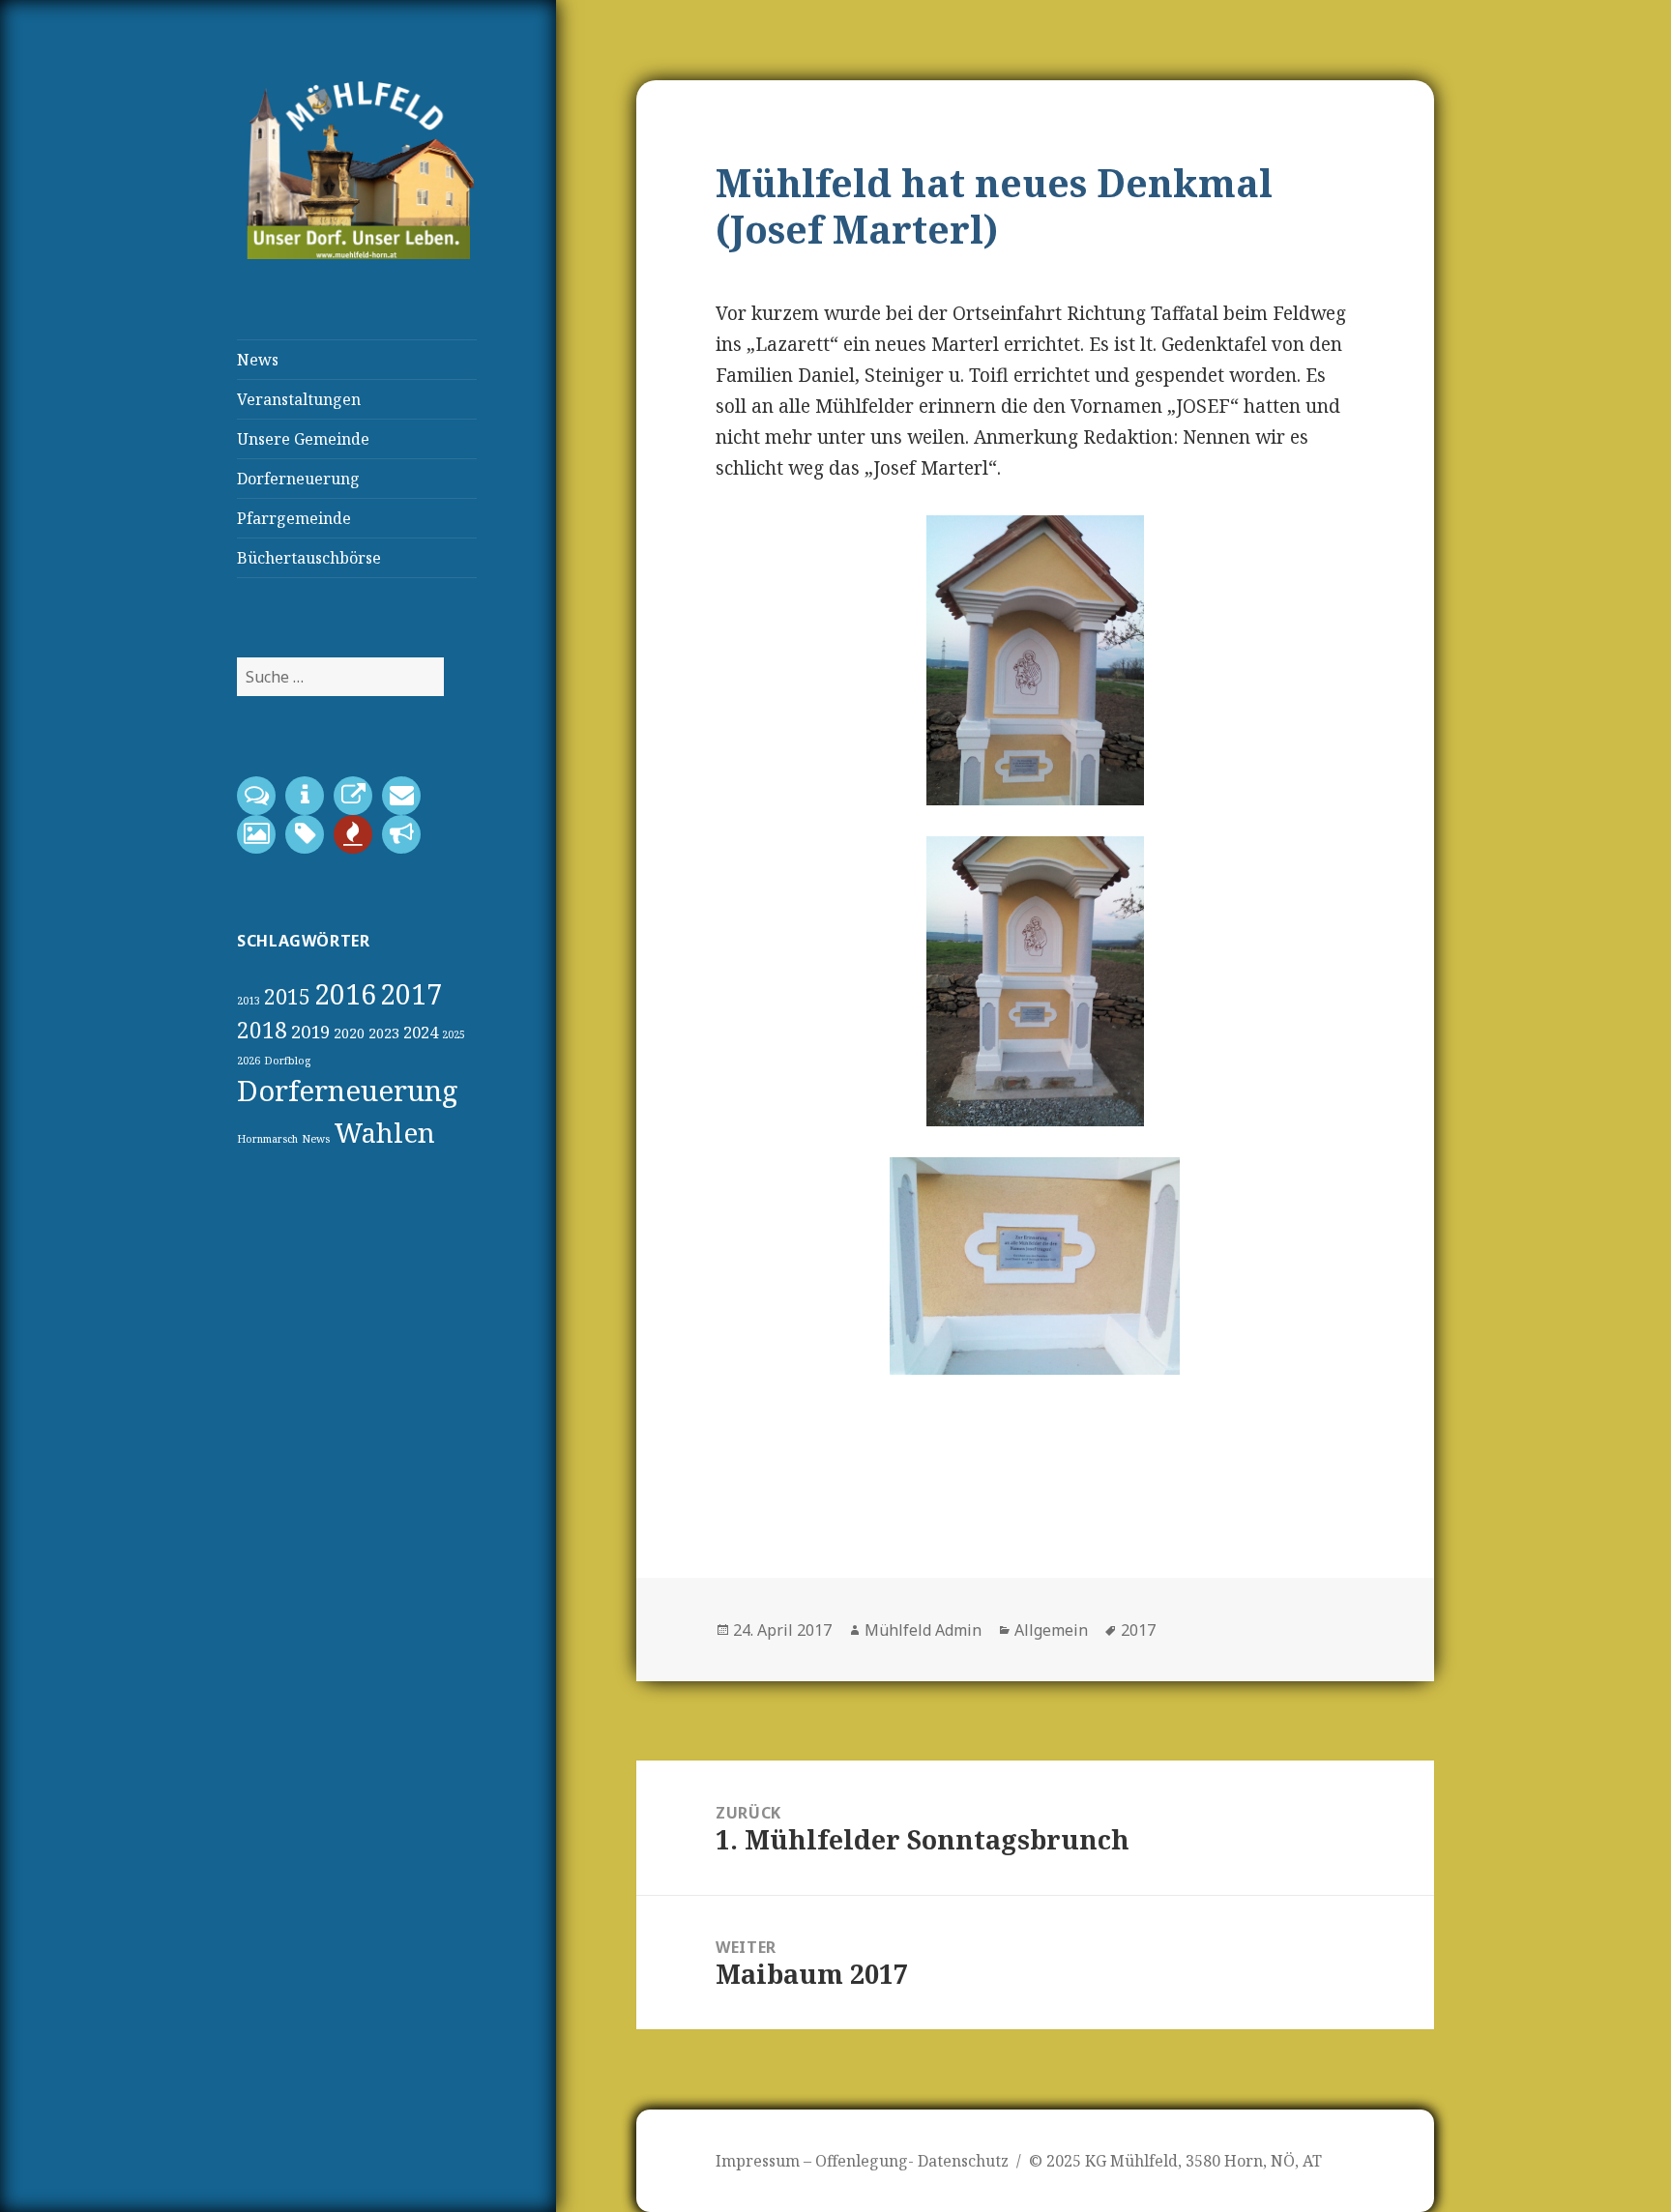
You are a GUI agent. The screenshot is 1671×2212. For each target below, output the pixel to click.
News (258, 360)
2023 (384, 1033)
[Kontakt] (261, 798)
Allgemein (1051, 1630)
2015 (287, 996)
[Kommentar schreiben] (309, 836)
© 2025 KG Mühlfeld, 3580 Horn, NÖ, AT (1175, 2161)
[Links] (358, 798)
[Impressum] (309, 798)
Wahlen (384, 1132)
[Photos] (261, 836)
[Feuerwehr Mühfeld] (358, 836)
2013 (249, 1001)
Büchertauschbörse (309, 558)
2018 (262, 1030)
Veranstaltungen (299, 399)
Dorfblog (287, 1061)
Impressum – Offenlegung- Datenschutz (862, 2161)
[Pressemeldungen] (406, 836)
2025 (454, 1034)
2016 (345, 994)
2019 (310, 1031)
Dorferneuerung (298, 479)
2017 (411, 994)
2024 (421, 1032)
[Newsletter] (406, 798)
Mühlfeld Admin (923, 1630)
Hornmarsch (267, 1139)
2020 (349, 1033)
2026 (249, 1061)
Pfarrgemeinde (294, 518)
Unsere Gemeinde (303, 439)
